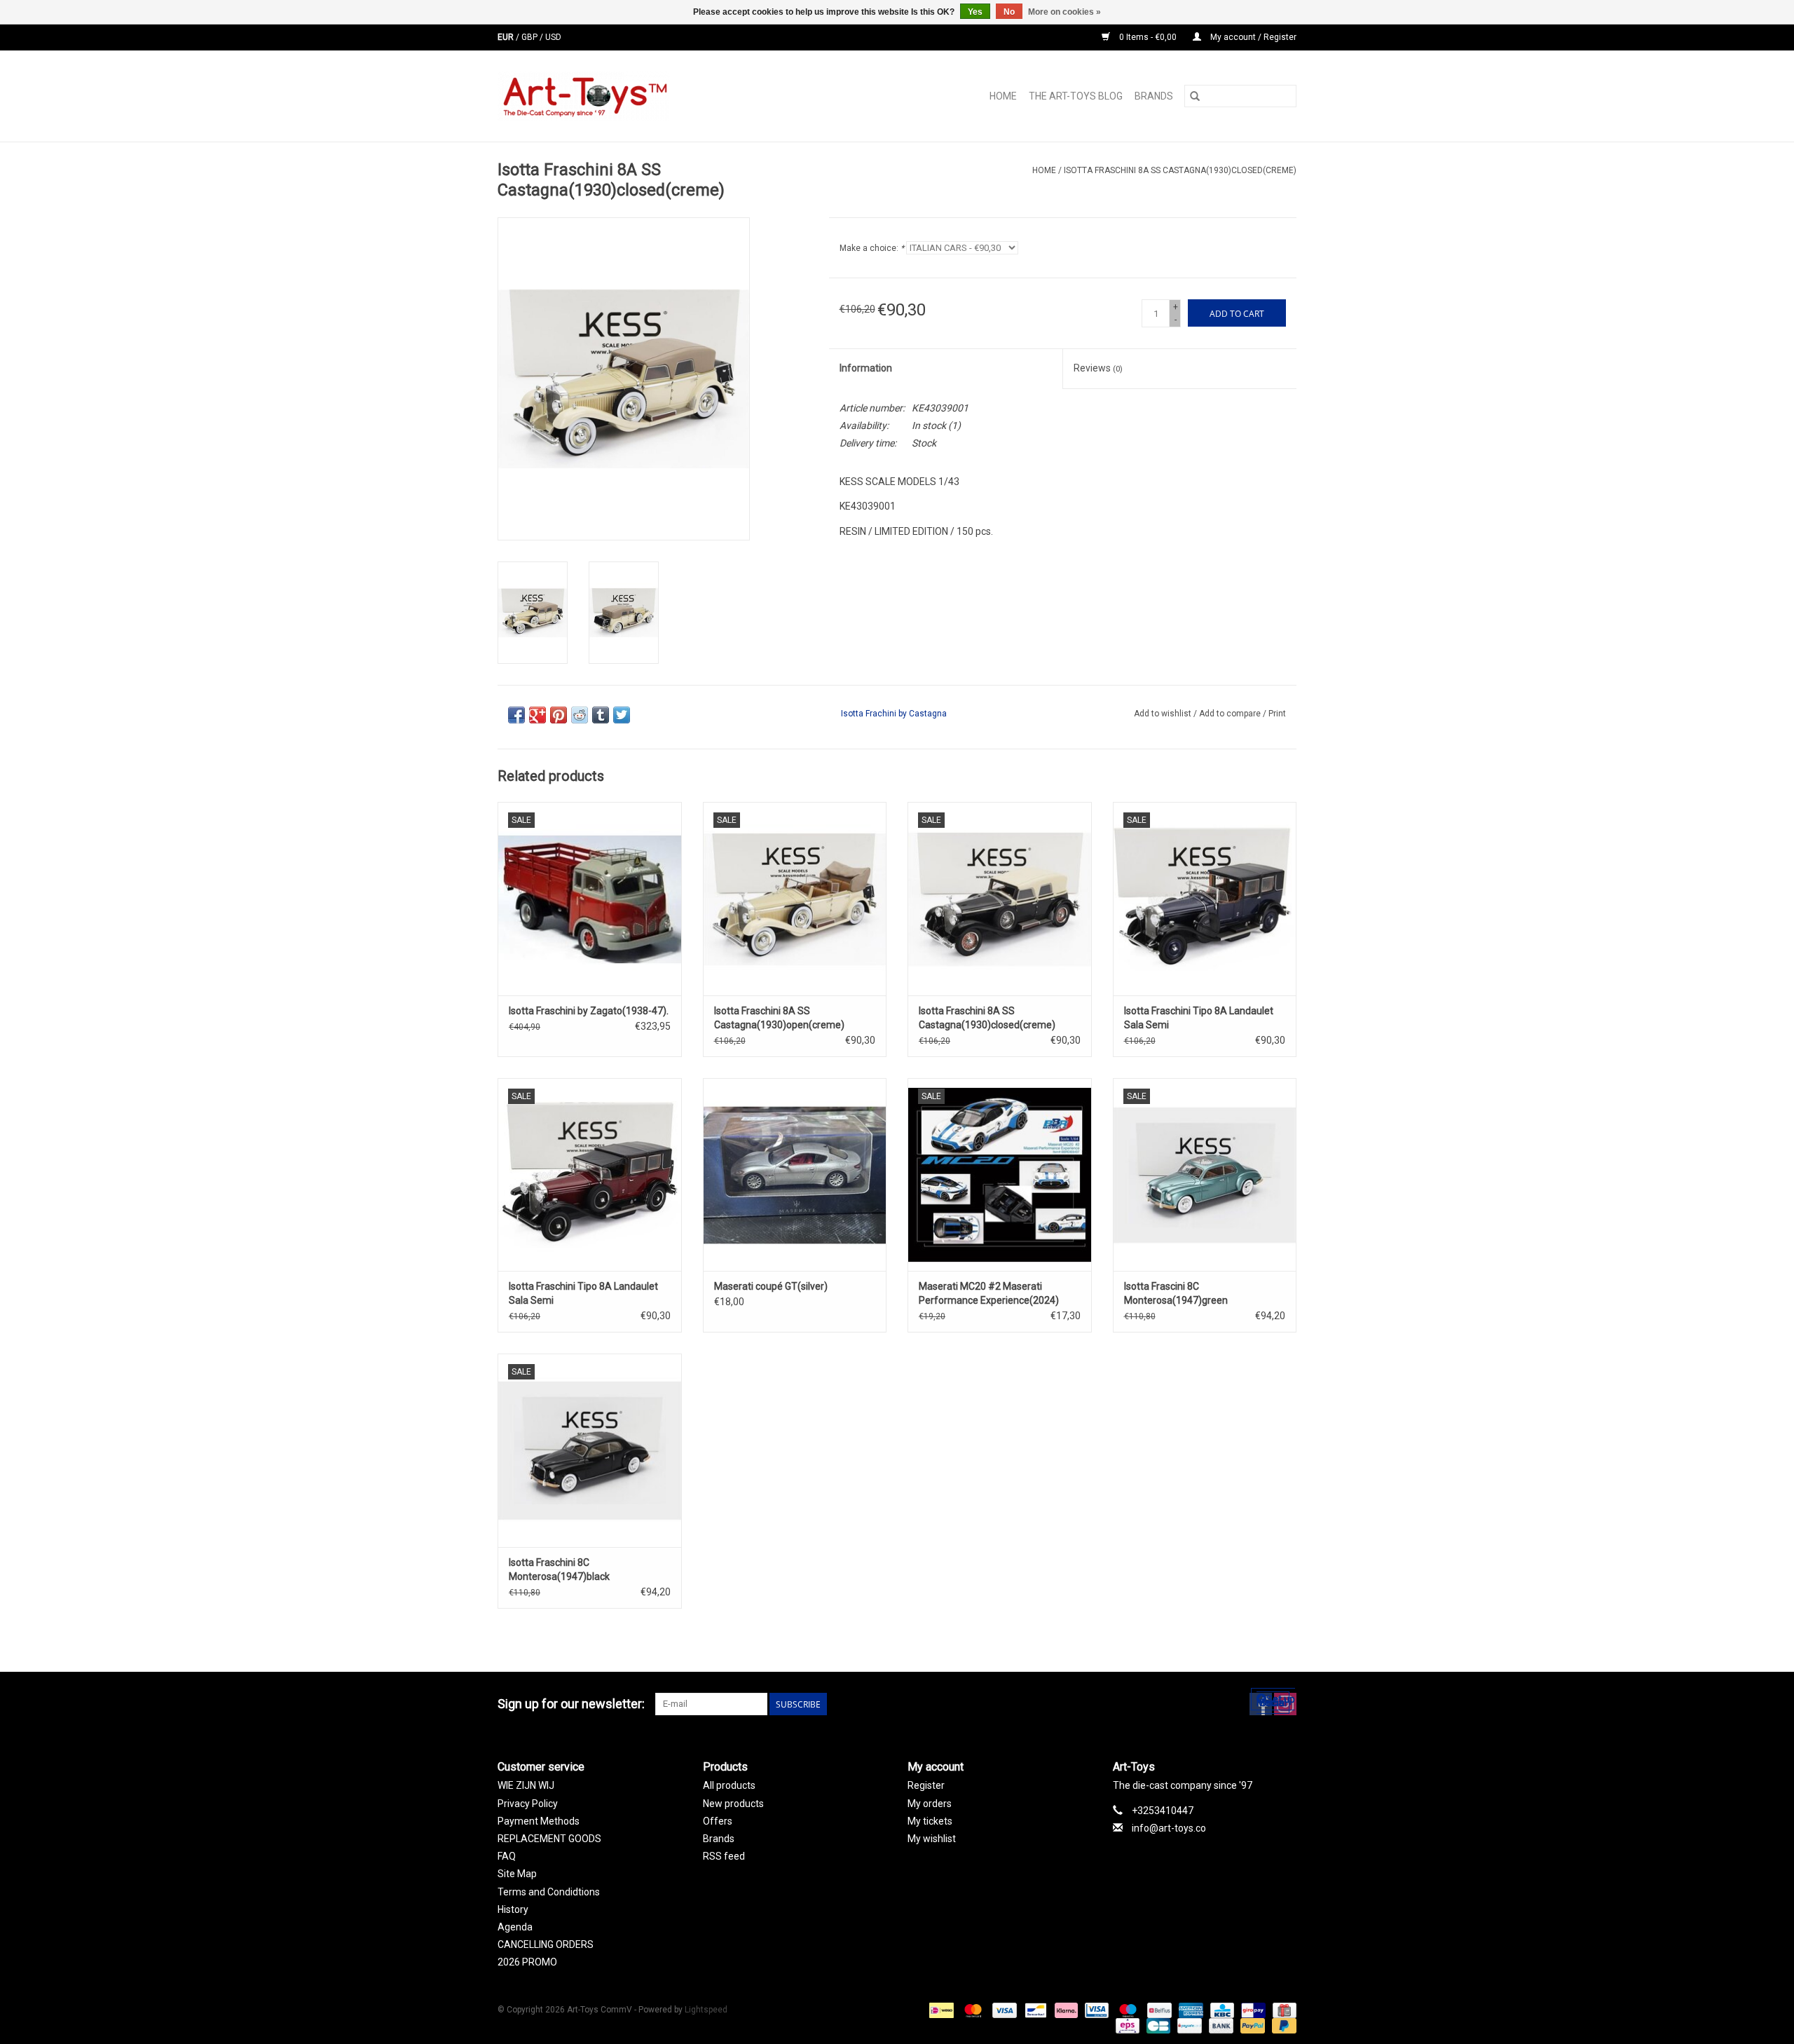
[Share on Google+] (537, 715)
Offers (718, 1821)
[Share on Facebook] (516, 715)
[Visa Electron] (1095, 2010)
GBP (530, 37)
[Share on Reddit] (580, 715)
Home (1003, 96)
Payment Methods (539, 1821)
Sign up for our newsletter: (571, 1704)
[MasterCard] (972, 2010)
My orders (930, 1804)
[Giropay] (1252, 2010)
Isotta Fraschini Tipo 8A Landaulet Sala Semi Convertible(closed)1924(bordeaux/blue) (590, 1294)
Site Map (517, 1874)
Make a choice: (872, 248)
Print (1277, 714)
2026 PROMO (527, 1962)
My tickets (930, 1821)
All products (729, 1785)
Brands (1154, 96)
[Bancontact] (1034, 2010)
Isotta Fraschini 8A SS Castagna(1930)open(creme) (779, 1018)
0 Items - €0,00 (1148, 37)
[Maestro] (1127, 2010)
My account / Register (1252, 37)
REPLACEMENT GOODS (549, 1839)
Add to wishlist (1164, 714)
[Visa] (1003, 2010)
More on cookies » (1064, 12)
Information (866, 368)
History (513, 1909)
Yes (975, 12)
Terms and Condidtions (549, 1892)
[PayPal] (1251, 2026)
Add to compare (1231, 714)
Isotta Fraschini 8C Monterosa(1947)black (559, 1569)
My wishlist (932, 1839)
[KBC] (1221, 2010)
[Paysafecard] (1188, 2026)
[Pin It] (559, 715)
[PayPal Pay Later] (1282, 2026)
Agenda (515, 1927)
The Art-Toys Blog (1076, 96)
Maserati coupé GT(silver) (771, 1286)
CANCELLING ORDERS (546, 1944)
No (1009, 12)
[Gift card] (1282, 2010)
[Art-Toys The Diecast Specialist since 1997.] (639, 96)
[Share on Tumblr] (601, 715)
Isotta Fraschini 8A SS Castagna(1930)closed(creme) (1180, 170)
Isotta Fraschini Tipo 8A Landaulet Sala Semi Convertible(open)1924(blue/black (1200, 1018)
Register (926, 1785)
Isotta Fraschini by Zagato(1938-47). (589, 1011)
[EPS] (1126, 2026)
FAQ (507, 1856)
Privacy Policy (528, 1804)
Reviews (1098, 368)
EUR (507, 37)
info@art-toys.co (1169, 1828)
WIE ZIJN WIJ (526, 1785)
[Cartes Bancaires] (1157, 2026)
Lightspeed (706, 2010)
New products (733, 1804)
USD (553, 37)
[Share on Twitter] (622, 715)
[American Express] (1190, 2010)
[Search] (1195, 96)
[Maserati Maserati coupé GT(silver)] (795, 1174)
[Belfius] (1158, 2010)
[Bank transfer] (1220, 2026)
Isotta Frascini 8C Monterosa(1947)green (1176, 1293)
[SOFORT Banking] (1065, 2010)
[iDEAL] (940, 2010)
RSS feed (724, 1856)
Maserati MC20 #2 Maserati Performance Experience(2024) (989, 1293)
